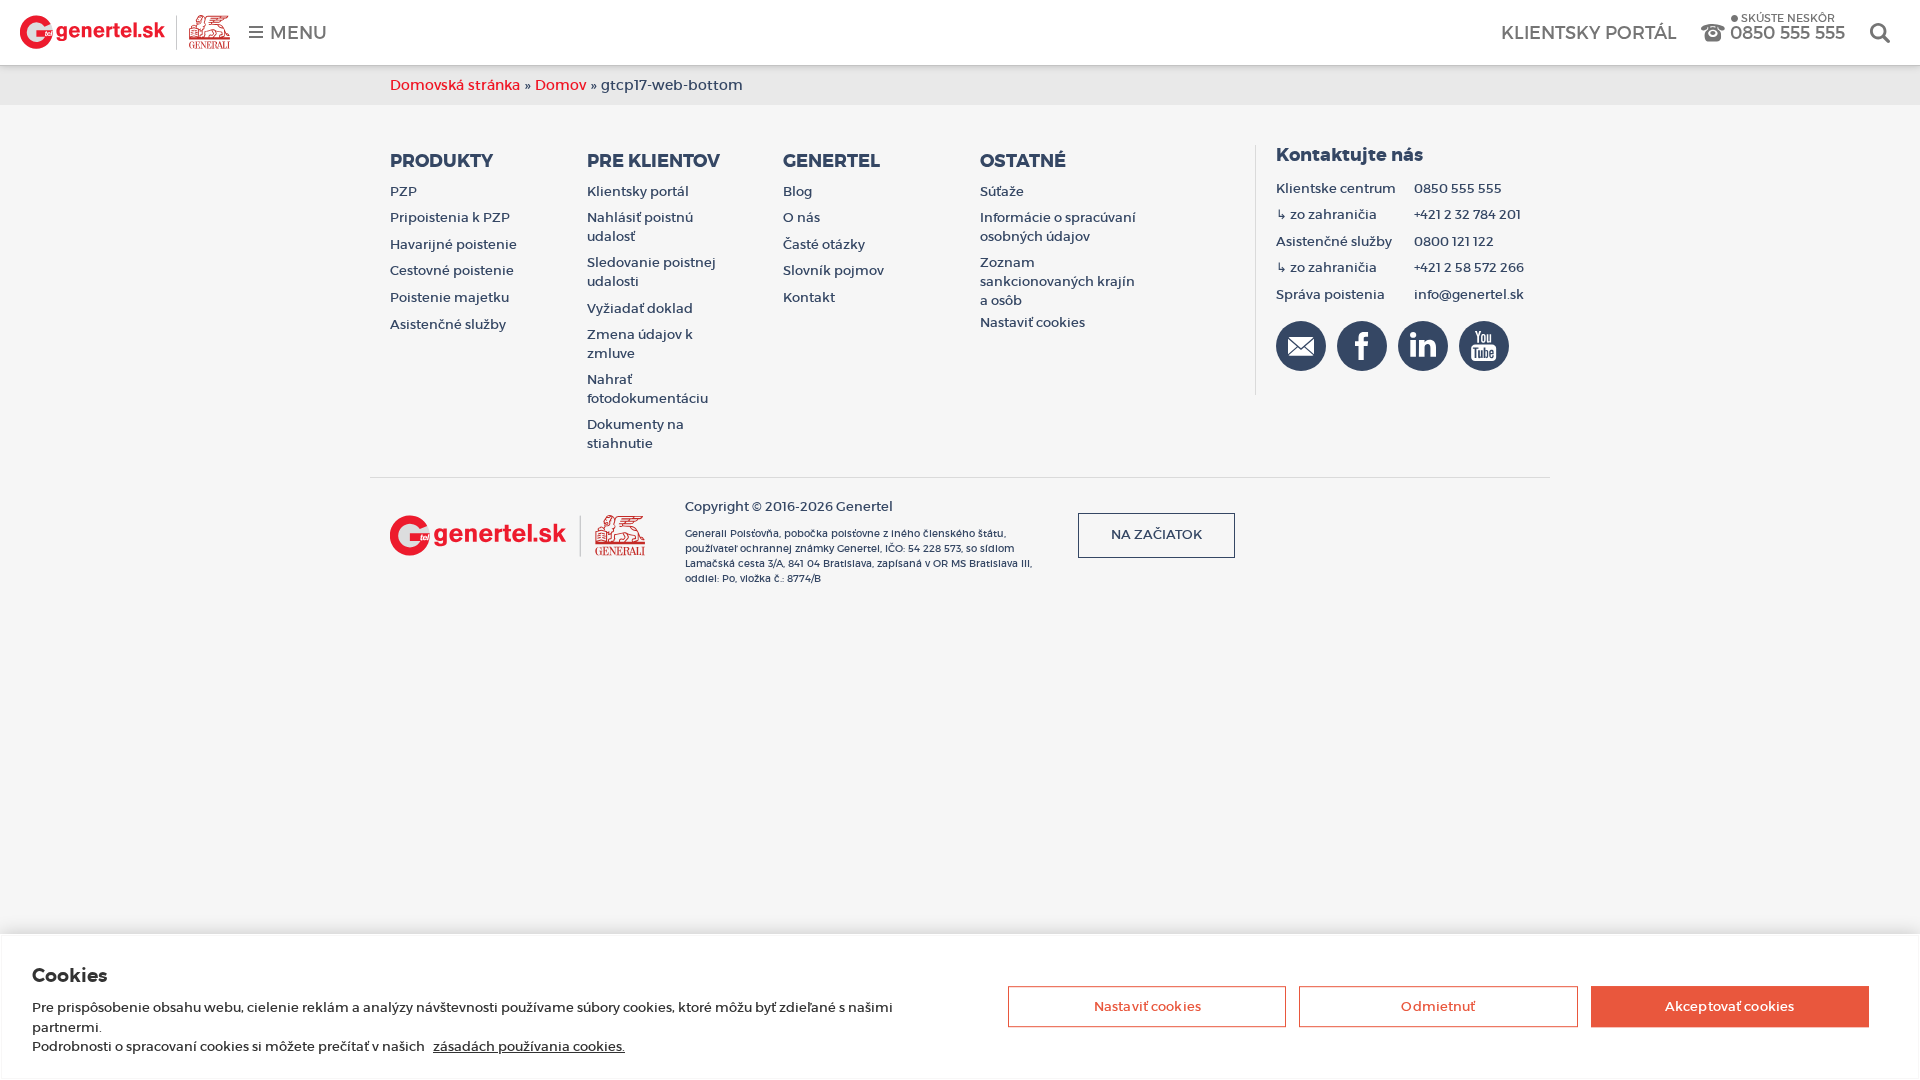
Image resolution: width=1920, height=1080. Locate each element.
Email (1301, 346)
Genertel (125, 32)
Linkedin (1423, 346)
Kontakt (809, 297)
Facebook (1362, 346)
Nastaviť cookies (1147, 1006)
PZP (403, 191)
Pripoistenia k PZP (450, 217)
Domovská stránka (455, 85)
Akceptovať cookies (1729, 1006)
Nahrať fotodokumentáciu (647, 389)
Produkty (441, 161)
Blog (797, 191)
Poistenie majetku (449, 297)
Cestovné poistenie (452, 270)
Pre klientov (653, 161)
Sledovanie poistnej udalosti (651, 272)
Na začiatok (1156, 534)
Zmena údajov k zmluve (640, 344)
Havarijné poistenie (453, 244)
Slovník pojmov (833, 270)
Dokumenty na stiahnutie (635, 434)
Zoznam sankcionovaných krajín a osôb (1057, 281)
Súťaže (1002, 191)
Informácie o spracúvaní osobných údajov (1058, 227)
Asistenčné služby (448, 324)
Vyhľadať (1880, 32)
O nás (801, 217)
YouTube (1484, 346)
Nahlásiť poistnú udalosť (640, 227)
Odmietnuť (1438, 1006)
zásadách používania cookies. (529, 1046)
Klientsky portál (1589, 33)
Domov (560, 85)
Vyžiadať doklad (640, 308)
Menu (298, 33)
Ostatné (1023, 161)
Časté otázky (824, 244)
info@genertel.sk (1469, 294)
